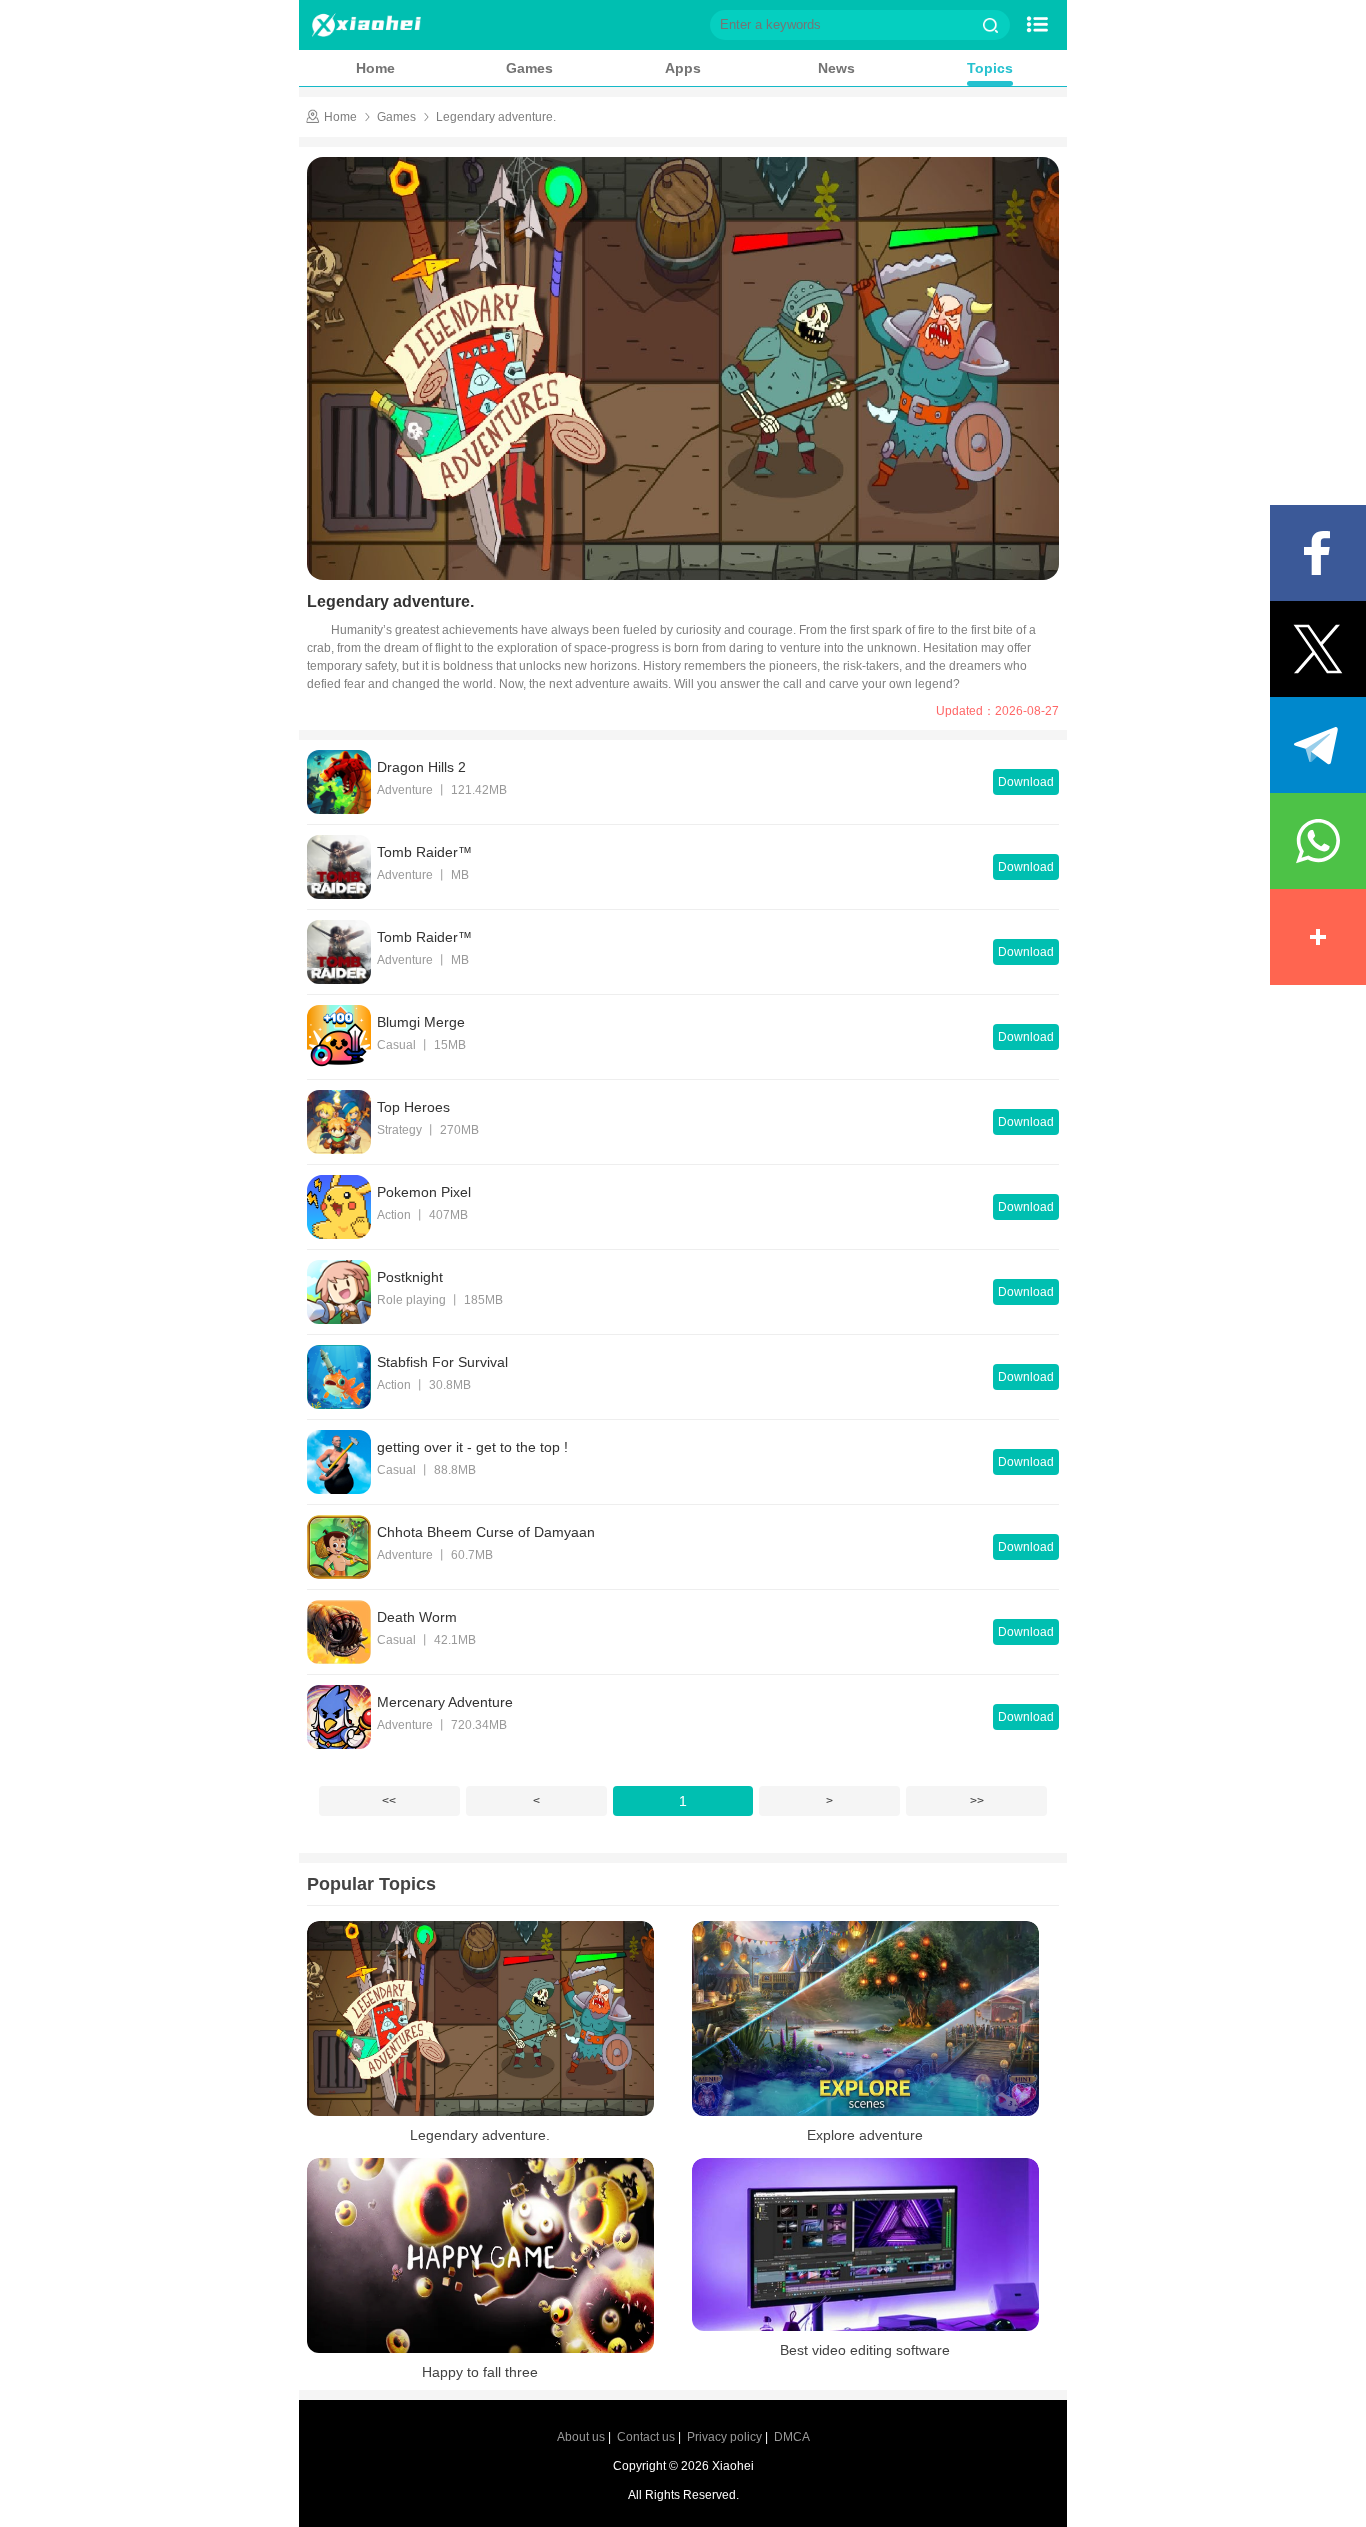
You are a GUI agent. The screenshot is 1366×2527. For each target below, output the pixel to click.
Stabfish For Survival (442, 1362)
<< (389, 1801)
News (836, 68)
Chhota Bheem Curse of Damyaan (486, 1532)
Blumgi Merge (421, 1022)
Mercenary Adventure (445, 1702)
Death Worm (417, 1617)
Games (529, 68)
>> (977, 1801)
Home (375, 68)
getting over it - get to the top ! (472, 1447)
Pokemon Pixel (424, 1192)
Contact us (646, 2437)
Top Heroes (413, 1107)
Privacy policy (724, 2437)
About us (581, 2437)
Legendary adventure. (496, 117)
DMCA (792, 2437)
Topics (990, 68)
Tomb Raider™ (424, 852)
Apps (683, 68)
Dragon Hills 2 (421, 767)
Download (1026, 782)
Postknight (410, 1277)
